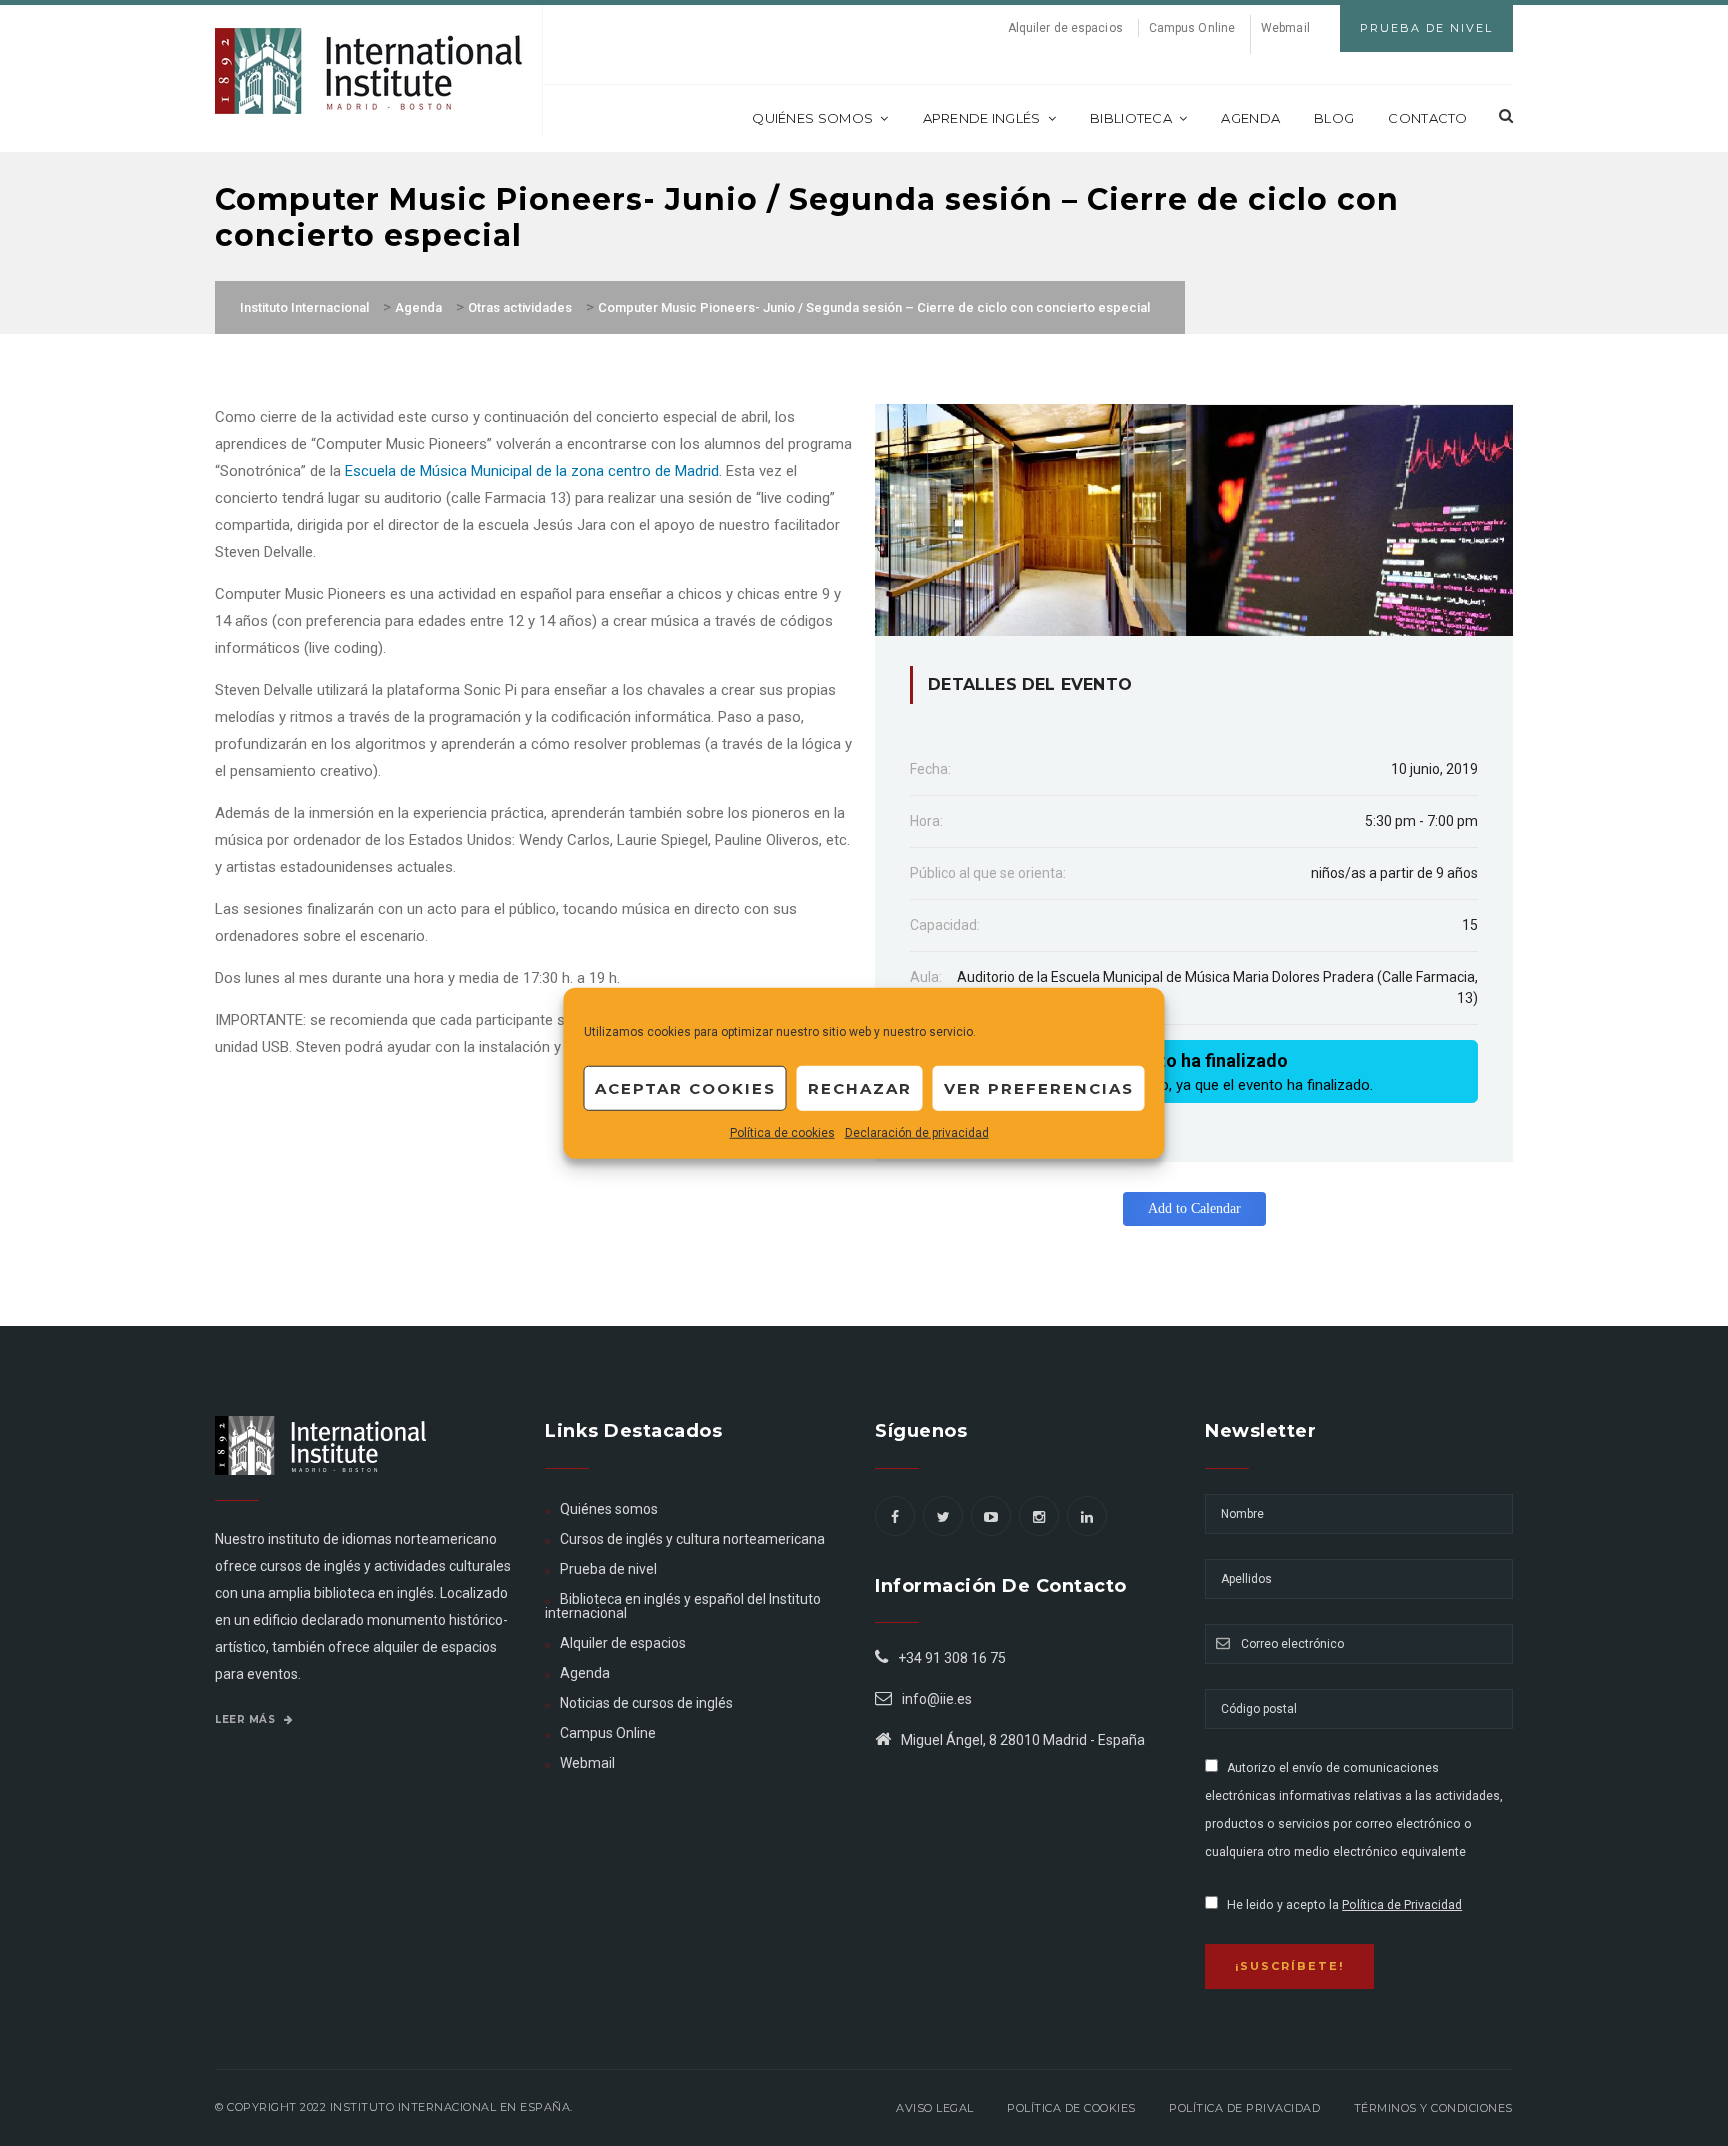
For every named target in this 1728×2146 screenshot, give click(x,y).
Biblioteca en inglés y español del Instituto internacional (683, 1606)
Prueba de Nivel (1426, 28)
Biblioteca (1131, 118)
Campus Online (1192, 28)
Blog (1334, 118)
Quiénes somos (812, 118)
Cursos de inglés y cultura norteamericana (692, 1539)
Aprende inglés (982, 118)
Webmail (1285, 28)
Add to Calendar (1194, 1208)
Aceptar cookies (685, 1087)
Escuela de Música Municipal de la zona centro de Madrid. (533, 471)
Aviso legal (935, 2108)
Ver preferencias (1039, 1087)
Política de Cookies (1071, 2108)
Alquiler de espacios (1065, 28)
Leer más (247, 1719)
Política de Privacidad (1402, 1905)
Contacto (1427, 118)
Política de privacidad (1244, 2108)
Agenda (1250, 118)
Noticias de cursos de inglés (646, 1703)
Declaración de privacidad (917, 1133)
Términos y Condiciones (1433, 2108)
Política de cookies (782, 1133)
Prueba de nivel (608, 1569)
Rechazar (860, 1087)
